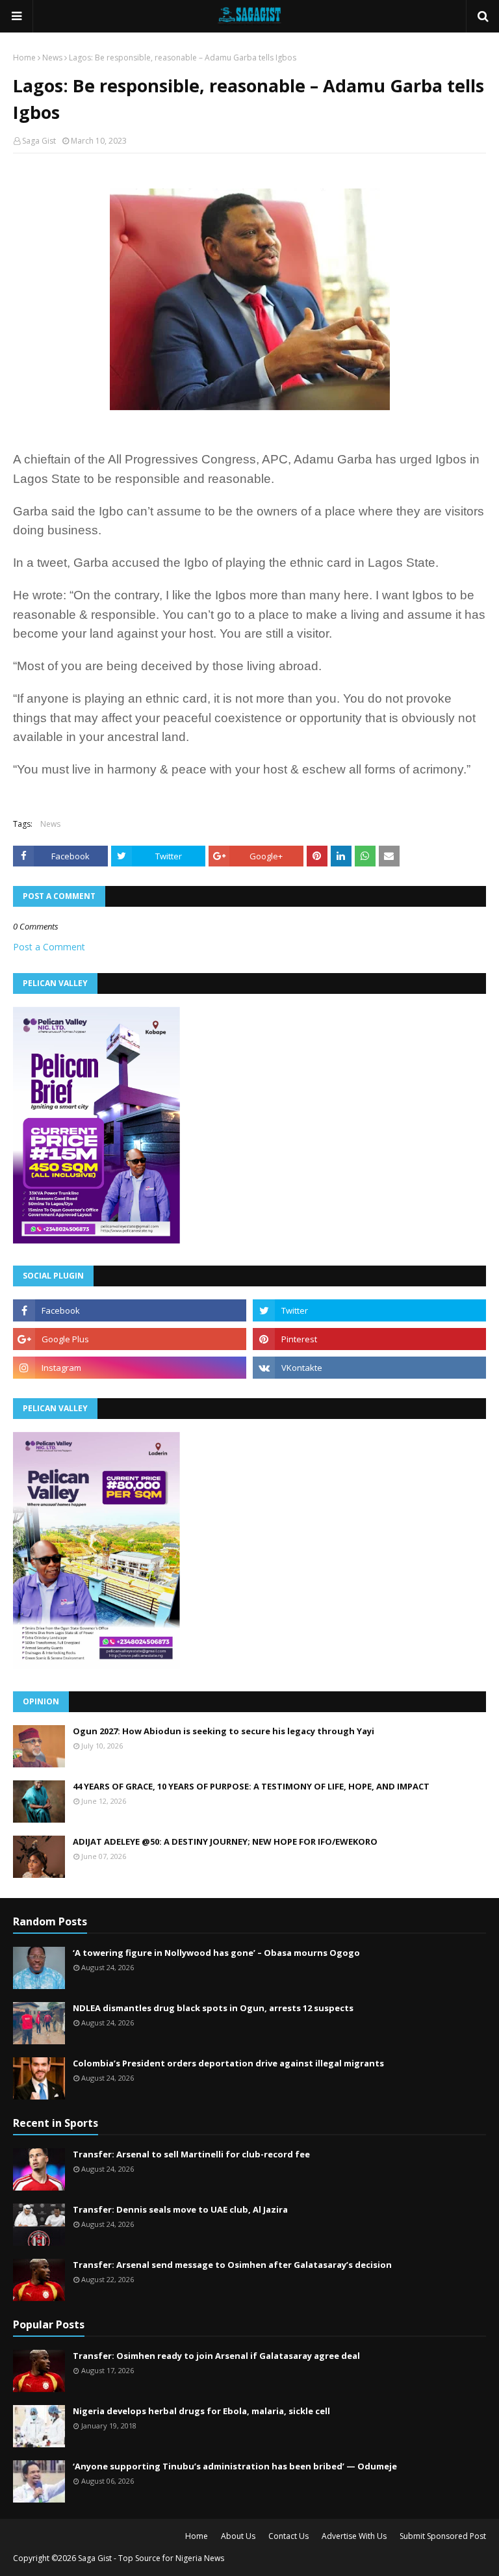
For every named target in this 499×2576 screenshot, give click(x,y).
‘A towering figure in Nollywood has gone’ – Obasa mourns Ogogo (216, 1953)
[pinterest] (369, 1339)
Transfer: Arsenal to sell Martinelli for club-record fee (191, 2154)
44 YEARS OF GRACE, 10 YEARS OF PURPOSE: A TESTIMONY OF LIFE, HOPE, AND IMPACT (251, 1786)
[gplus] (130, 1339)
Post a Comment (49, 947)
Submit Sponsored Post (443, 2536)
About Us (238, 2536)
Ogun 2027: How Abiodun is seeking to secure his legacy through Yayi (224, 1731)
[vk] (369, 1368)
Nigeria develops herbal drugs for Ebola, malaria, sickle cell (201, 2411)
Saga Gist (39, 141)
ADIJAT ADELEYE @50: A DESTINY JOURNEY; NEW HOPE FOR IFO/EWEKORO (225, 1841)
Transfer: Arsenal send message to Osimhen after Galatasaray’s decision (232, 2265)
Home (24, 58)
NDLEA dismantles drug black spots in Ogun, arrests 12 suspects (213, 2008)
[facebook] (130, 1310)
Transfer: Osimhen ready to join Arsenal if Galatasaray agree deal (216, 2356)
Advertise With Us (354, 2536)
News (52, 58)
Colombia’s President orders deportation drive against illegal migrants (228, 2063)
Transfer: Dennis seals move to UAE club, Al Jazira (180, 2209)
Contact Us (288, 2536)
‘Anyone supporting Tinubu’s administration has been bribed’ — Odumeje (235, 2466)
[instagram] (130, 1368)
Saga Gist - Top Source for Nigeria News (151, 2558)
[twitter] (369, 1310)
